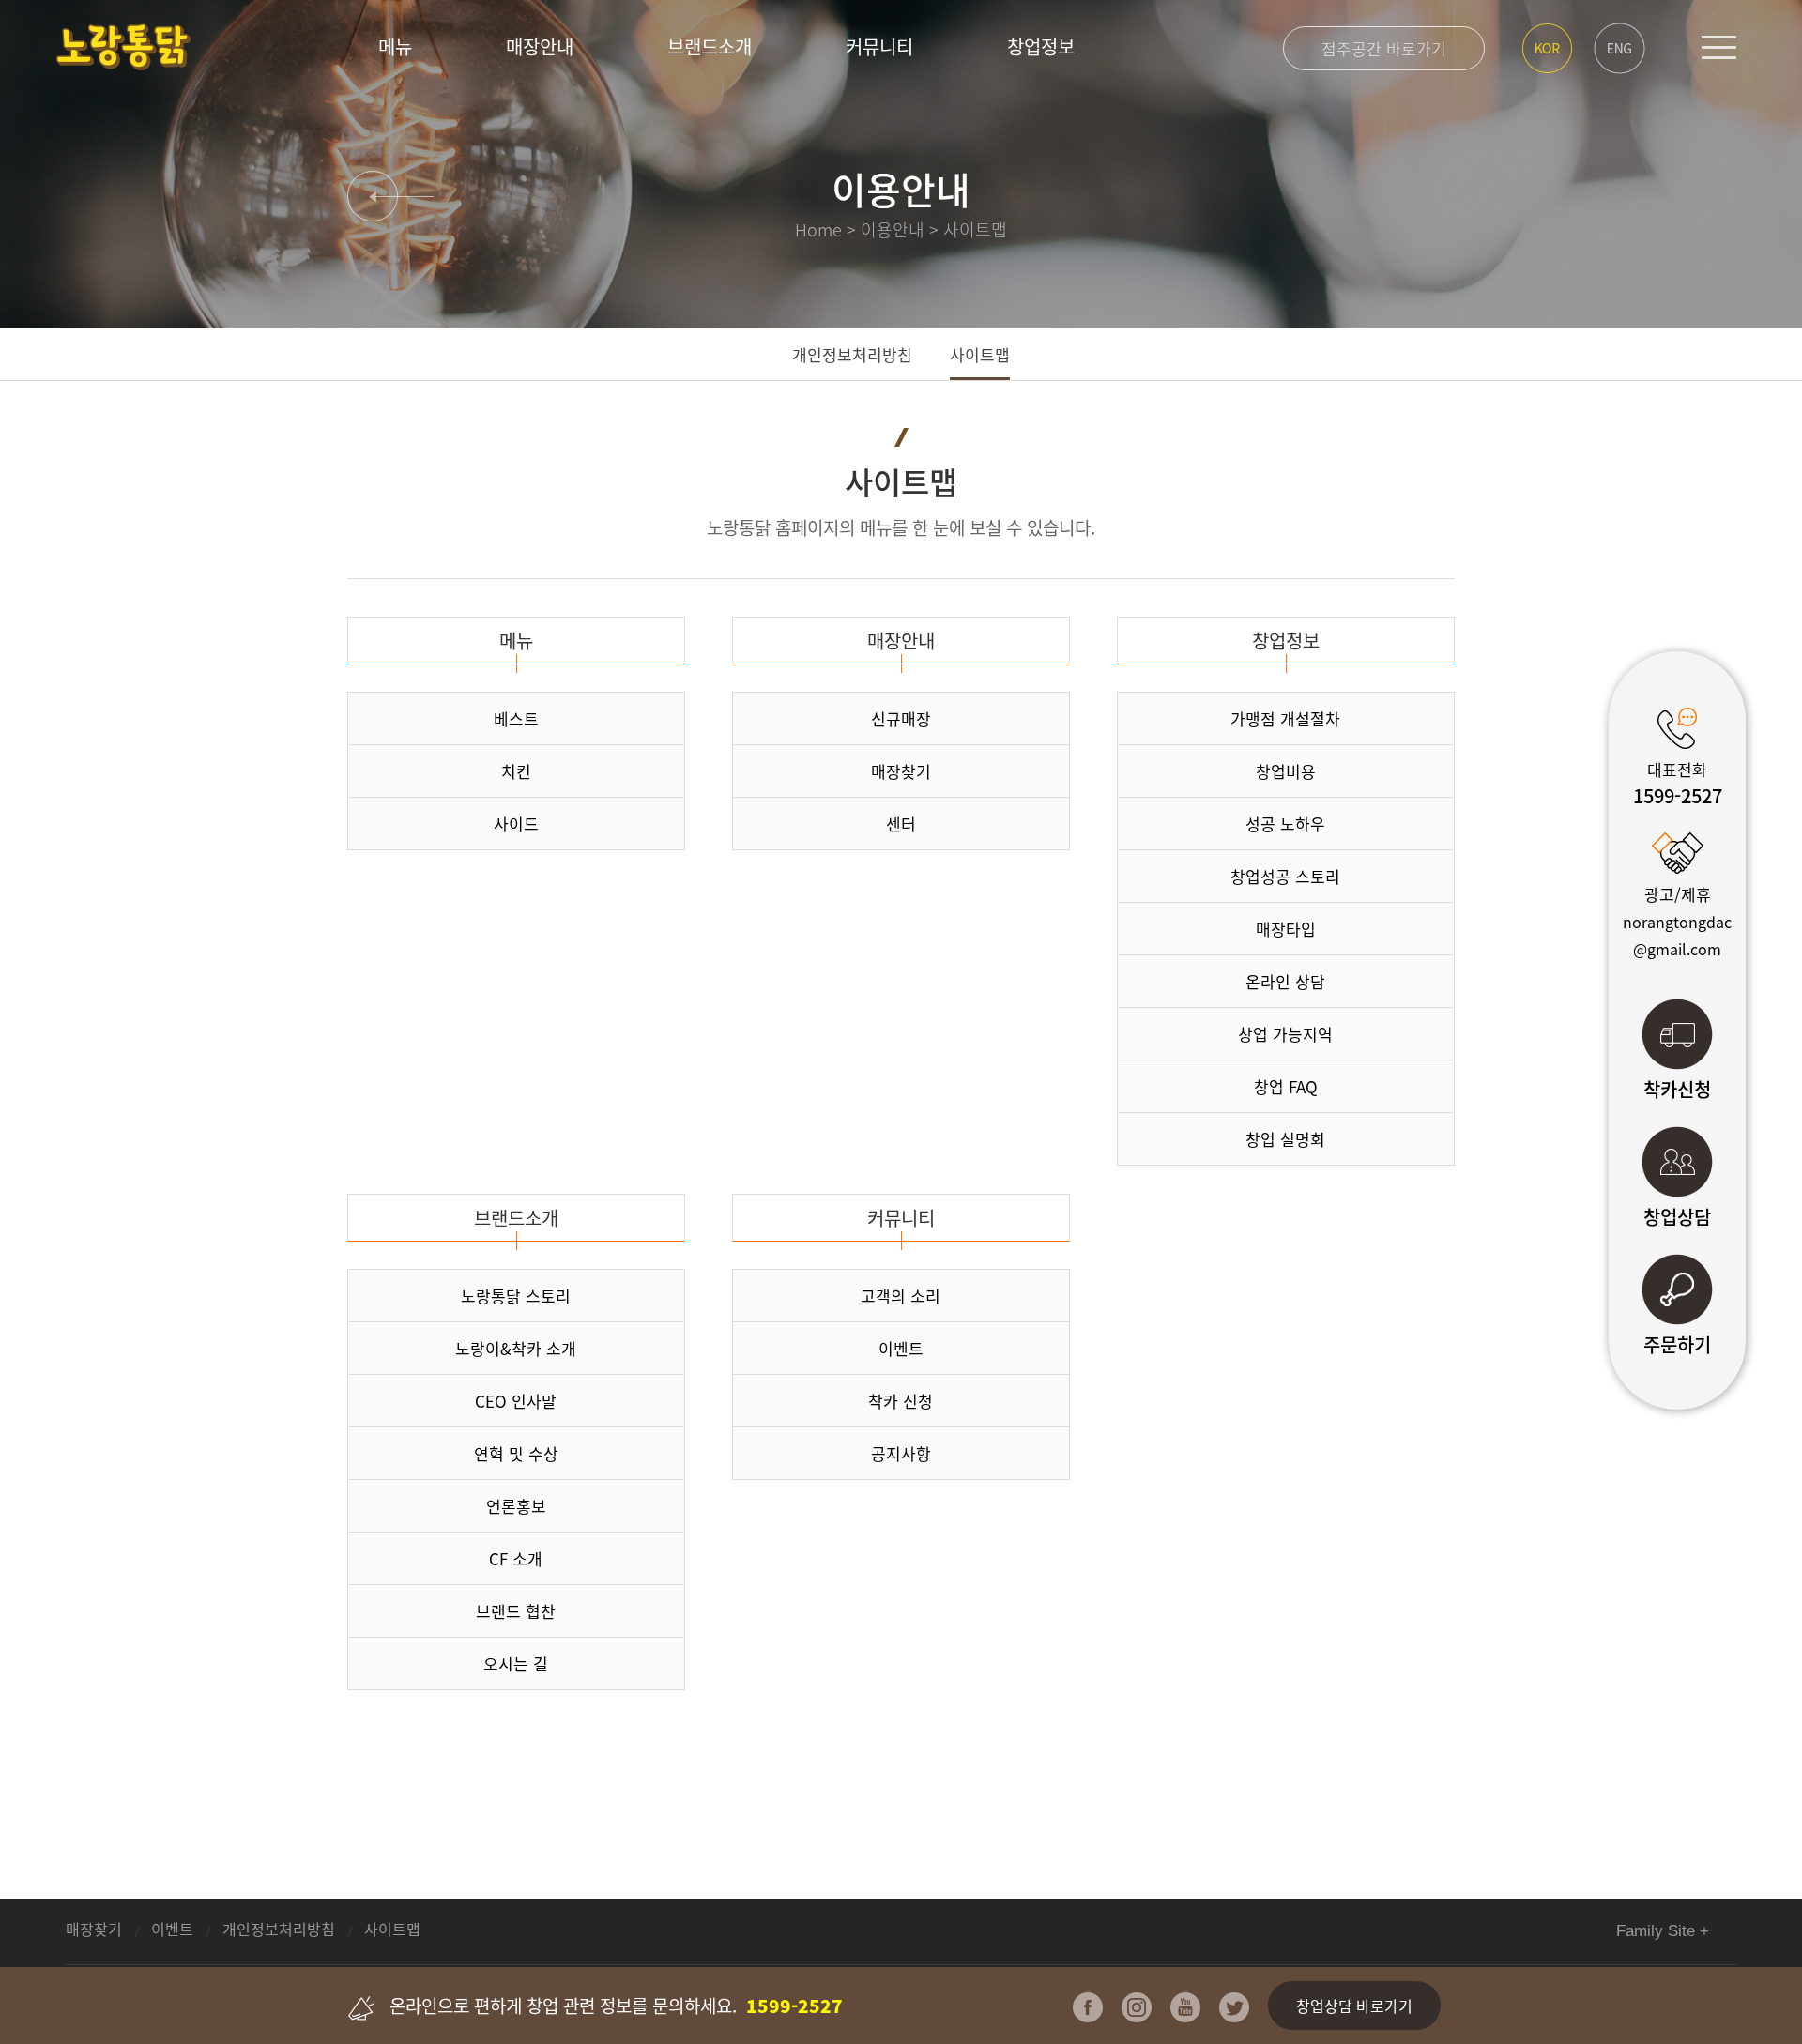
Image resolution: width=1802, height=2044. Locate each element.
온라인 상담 (1285, 981)
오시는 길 (516, 1663)
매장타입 (1286, 929)
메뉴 (395, 46)
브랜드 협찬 (516, 1611)
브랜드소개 (710, 46)
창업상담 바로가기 (1354, 2006)
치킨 (516, 771)
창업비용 (1286, 771)
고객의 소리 (901, 1296)
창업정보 (1041, 46)
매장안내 (540, 46)
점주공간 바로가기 (1384, 48)
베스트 (516, 718)
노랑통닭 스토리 (516, 1296)
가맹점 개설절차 (1285, 718)
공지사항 (901, 1453)
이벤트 (901, 1348)
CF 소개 (516, 1558)
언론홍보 (516, 1506)
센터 (901, 824)
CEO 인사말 (516, 1401)
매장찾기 (901, 771)
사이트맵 (980, 354)
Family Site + (1663, 1931)
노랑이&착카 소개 (516, 1348)
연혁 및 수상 (516, 1453)
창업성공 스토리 (1285, 876)
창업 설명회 (1285, 1139)
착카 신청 (901, 1401)
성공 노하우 (1285, 824)
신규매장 (901, 718)
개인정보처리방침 (852, 354)
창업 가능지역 (1285, 1034)
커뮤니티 (879, 46)
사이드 (516, 824)
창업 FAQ (1286, 1086)
